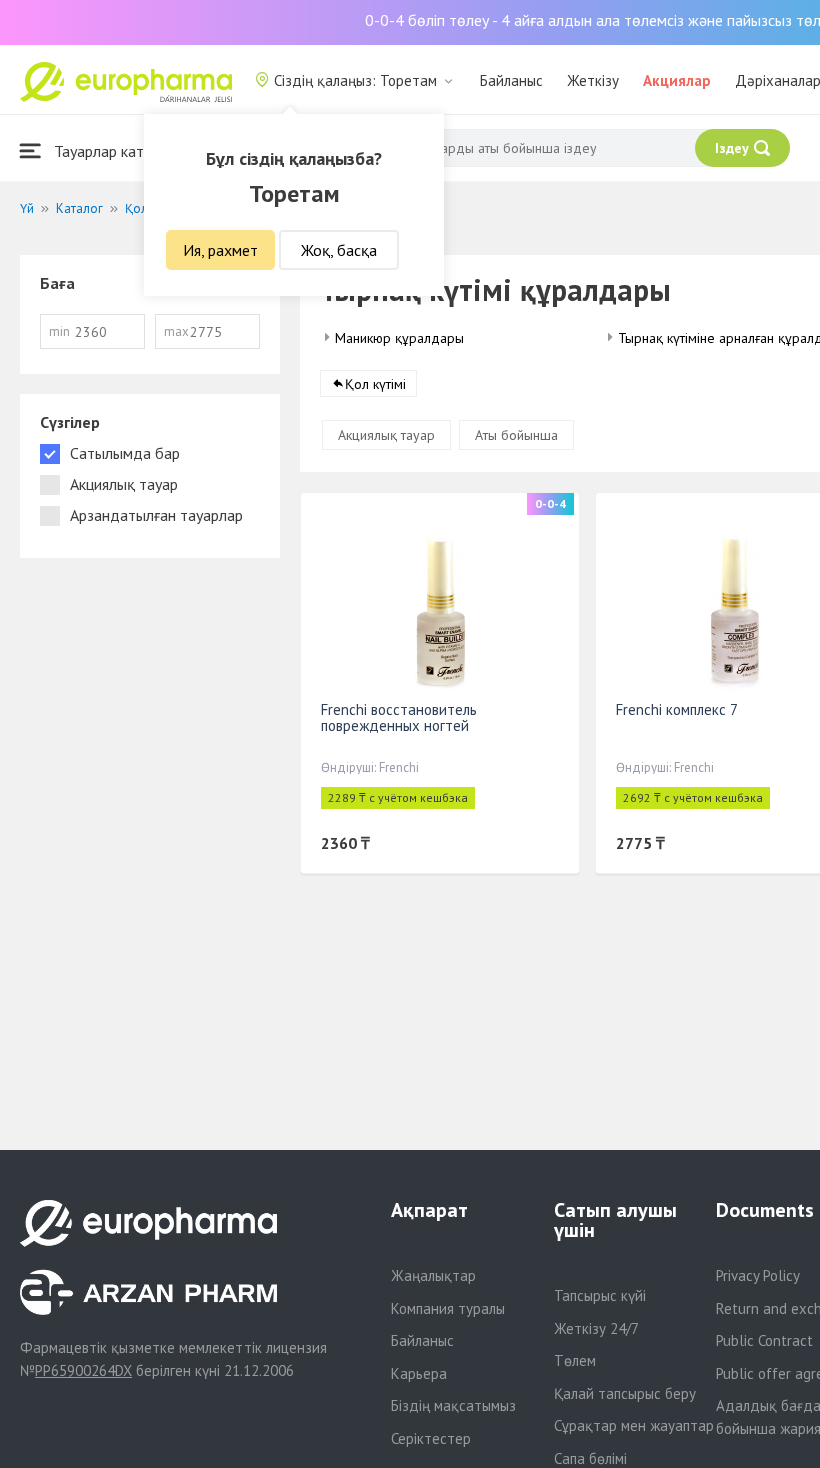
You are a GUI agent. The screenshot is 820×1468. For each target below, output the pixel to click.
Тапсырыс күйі (600, 1295)
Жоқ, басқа (339, 250)
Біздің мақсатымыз (453, 1405)
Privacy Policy (758, 1275)
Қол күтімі (375, 384)
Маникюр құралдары (399, 338)
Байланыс (511, 80)
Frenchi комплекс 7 (677, 709)
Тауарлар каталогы (117, 151)
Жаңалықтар (433, 1275)
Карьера (419, 1373)
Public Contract (764, 1340)
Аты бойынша (516, 435)
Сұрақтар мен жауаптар (634, 1425)
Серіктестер (431, 1438)
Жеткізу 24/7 (596, 1328)
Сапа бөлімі (590, 1458)
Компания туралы (448, 1308)
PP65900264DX (83, 1370)
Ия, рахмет (220, 250)
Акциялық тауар (386, 435)
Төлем (575, 1360)
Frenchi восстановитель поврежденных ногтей (399, 717)
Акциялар (677, 80)
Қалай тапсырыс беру (625, 1393)
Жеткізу (593, 80)
